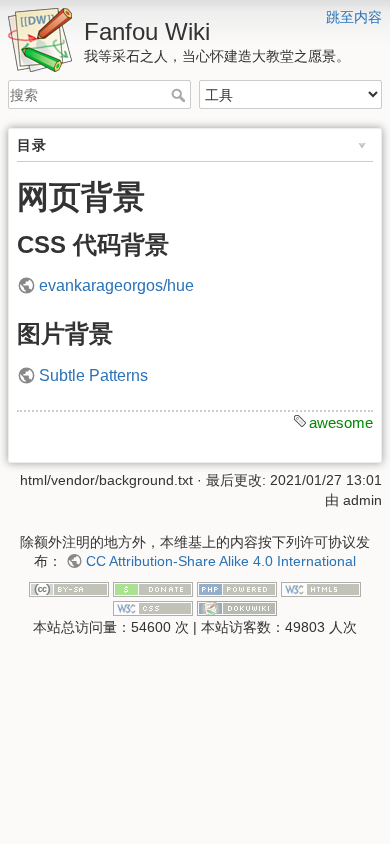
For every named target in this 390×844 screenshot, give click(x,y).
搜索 (180, 95)
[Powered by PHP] (237, 588)
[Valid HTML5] (321, 588)
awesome (341, 422)
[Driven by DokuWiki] (237, 608)
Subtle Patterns (93, 375)
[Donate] (153, 588)
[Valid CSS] (153, 608)
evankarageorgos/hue (116, 285)
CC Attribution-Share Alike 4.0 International (221, 561)
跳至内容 (354, 17)
